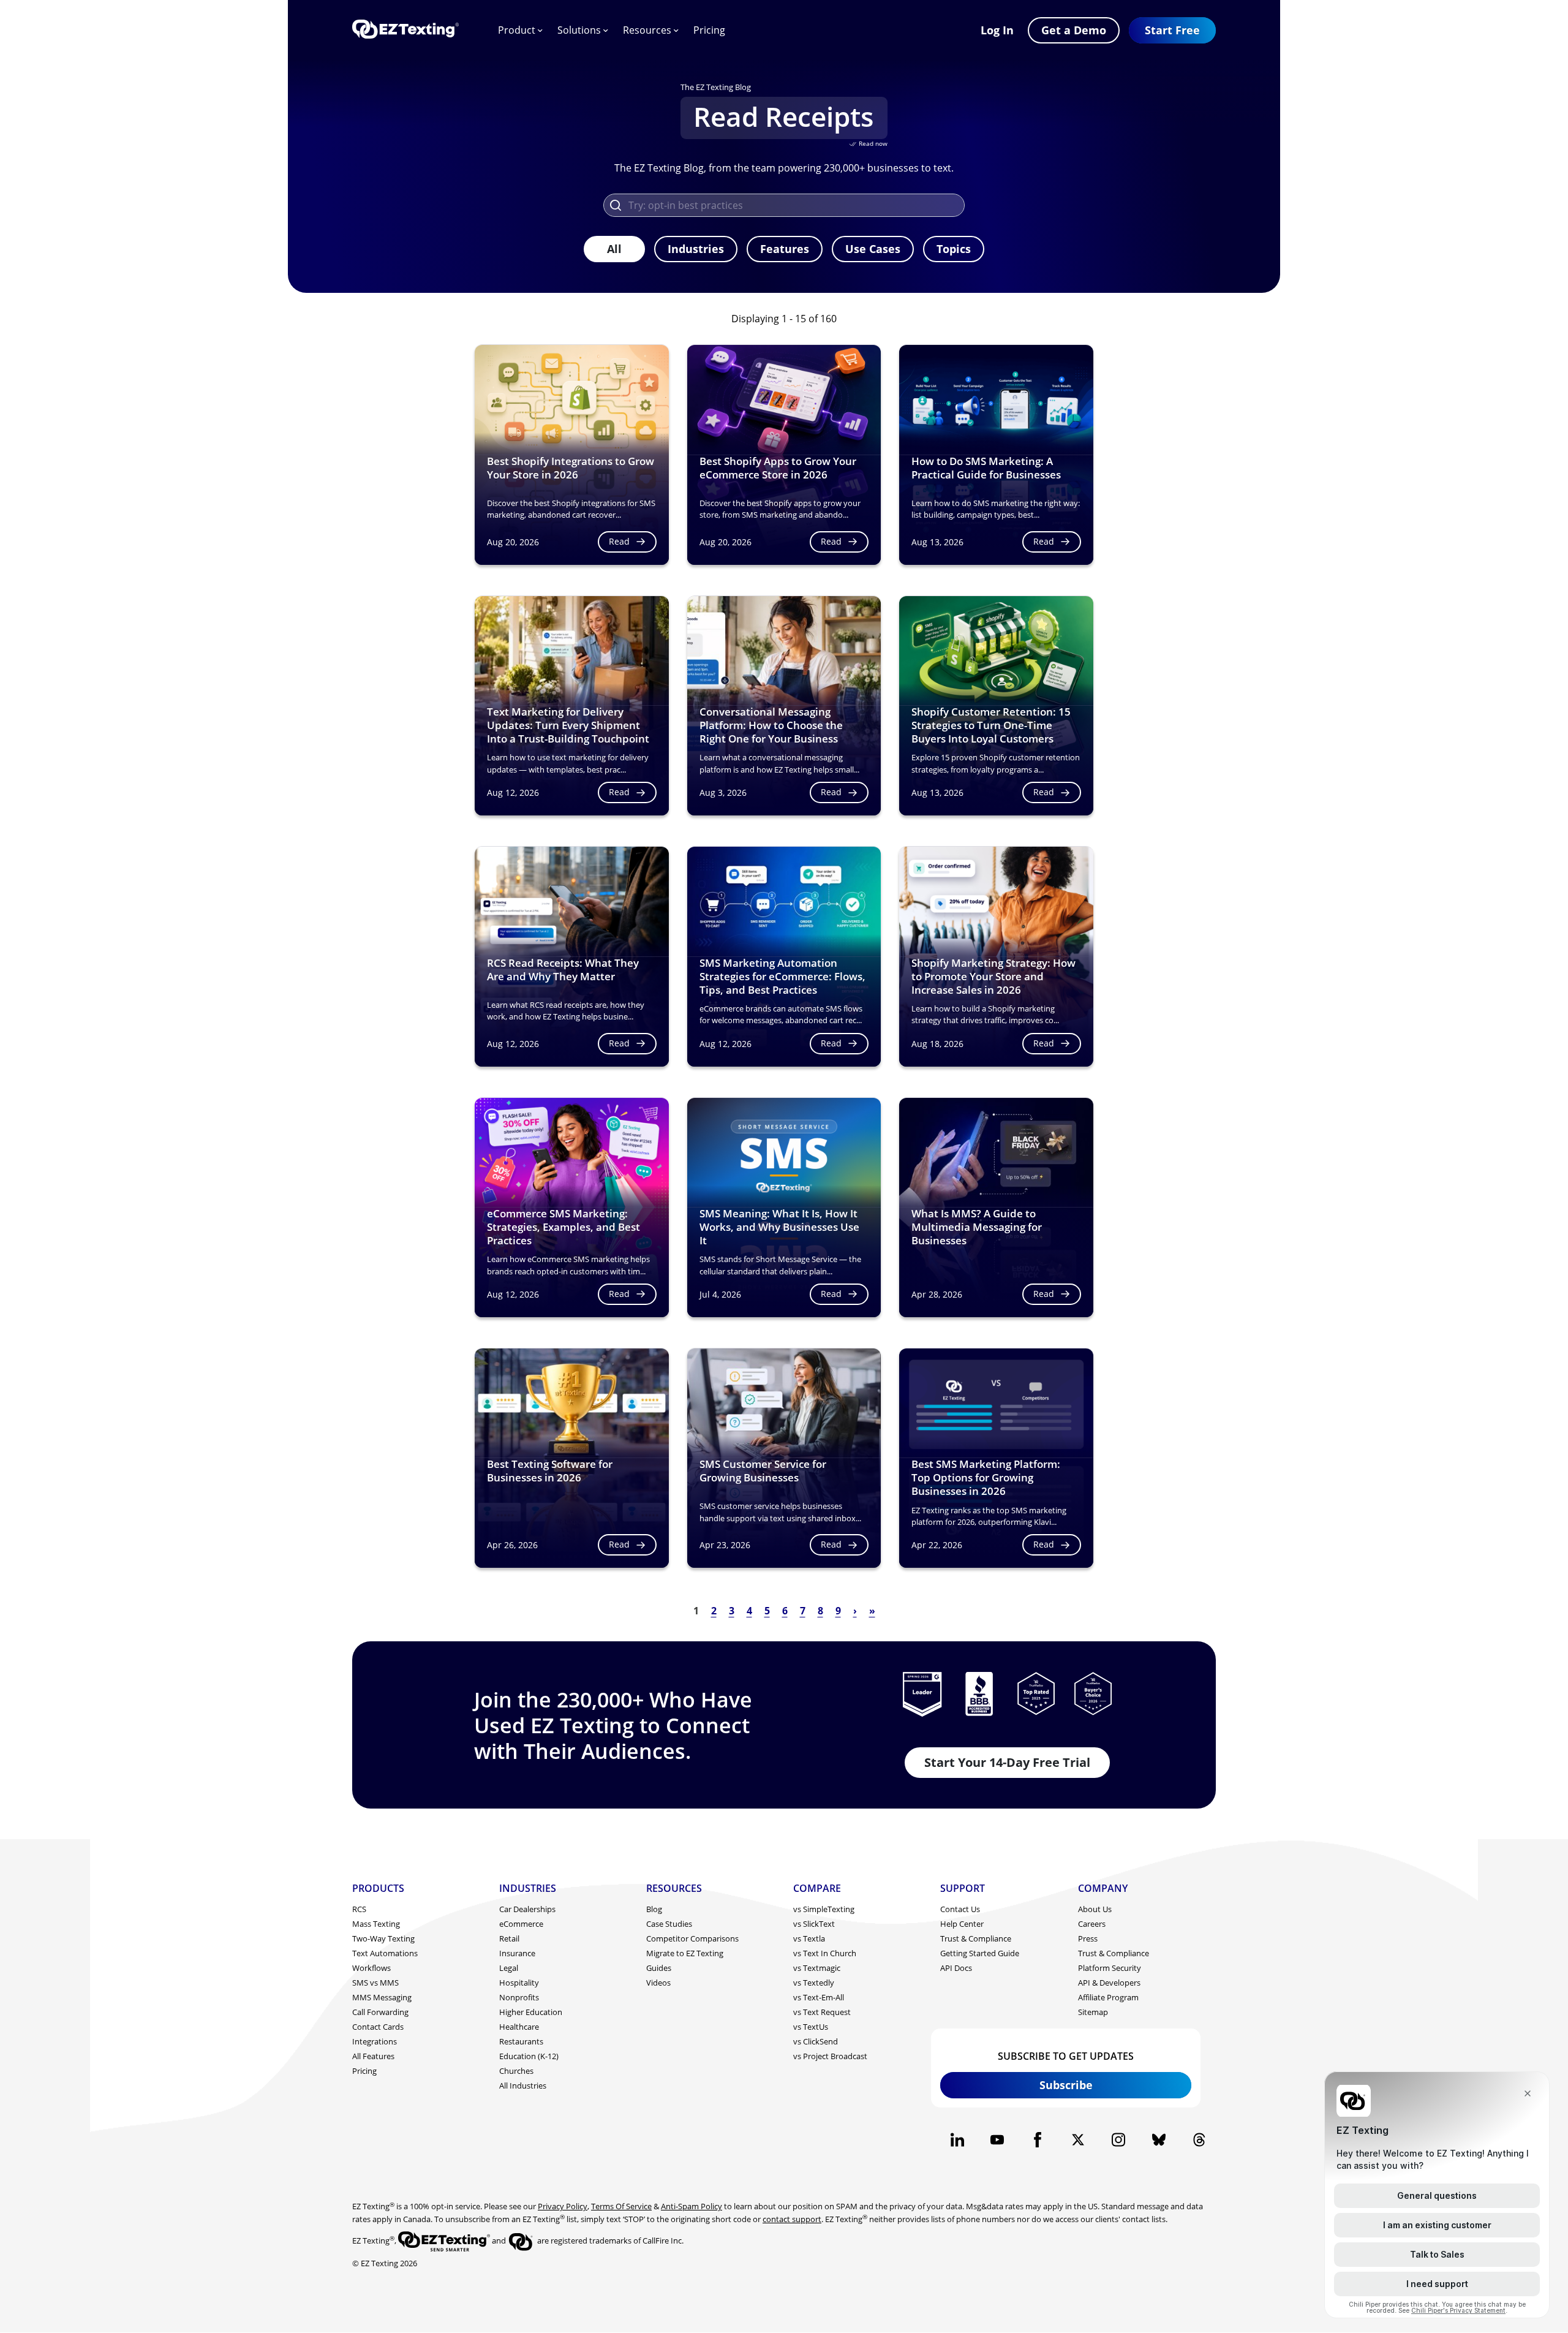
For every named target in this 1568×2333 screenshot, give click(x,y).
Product (517, 30)
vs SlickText (814, 1924)
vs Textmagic (817, 1968)
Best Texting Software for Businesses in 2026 (550, 1471)
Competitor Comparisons (692, 1938)
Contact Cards (378, 2027)
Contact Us (960, 1909)
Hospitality (519, 1983)
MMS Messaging (382, 1997)
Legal (509, 1968)
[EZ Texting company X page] (1078, 2140)
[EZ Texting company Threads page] (1199, 2140)
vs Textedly (814, 1983)
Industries (696, 249)
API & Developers (1109, 1983)
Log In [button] (997, 30)
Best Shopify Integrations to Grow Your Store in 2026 (571, 468)
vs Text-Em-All (819, 1997)
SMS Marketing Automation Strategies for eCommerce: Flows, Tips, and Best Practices (782, 976)
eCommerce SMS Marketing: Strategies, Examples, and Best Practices (563, 1227)
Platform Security (1110, 1968)
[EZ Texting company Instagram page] (1118, 2140)
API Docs (956, 1968)
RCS (359, 1909)
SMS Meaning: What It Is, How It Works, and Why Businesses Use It (779, 1227)
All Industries (523, 2085)
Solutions (579, 30)
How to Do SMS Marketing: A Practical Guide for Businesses (986, 468)
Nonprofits (519, 1997)
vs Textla (809, 1938)
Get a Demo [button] (1074, 30)
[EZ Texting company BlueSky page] (1159, 2140)
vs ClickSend (816, 2041)
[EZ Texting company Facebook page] (1038, 2140)
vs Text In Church (825, 1953)
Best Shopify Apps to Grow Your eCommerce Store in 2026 (778, 468)
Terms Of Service (621, 2206)
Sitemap (1093, 2012)
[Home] (405, 30)
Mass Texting (376, 1924)
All (614, 249)
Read (619, 541)
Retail (509, 1938)
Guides (659, 1968)
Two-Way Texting (383, 1938)
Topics (954, 249)
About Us (1095, 1909)
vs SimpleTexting (824, 1909)
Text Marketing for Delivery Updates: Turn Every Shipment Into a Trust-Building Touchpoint (568, 725)
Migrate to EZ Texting (685, 1953)
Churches (516, 2071)
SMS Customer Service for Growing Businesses (763, 1471)
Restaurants (521, 2041)
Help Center (962, 1924)
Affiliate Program (1108, 1997)
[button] (1172, 30)
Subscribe (1066, 2085)
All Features (373, 2056)
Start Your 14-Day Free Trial (1007, 1762)
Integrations (375, 2041)
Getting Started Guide (980, 1953)
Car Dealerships (527, 1909)
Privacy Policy (563, 2206)
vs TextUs (811, 2027)
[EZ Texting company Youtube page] (997, 2140)
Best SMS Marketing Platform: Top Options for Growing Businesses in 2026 (986, 1477)
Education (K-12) (529, 2056)
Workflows (371, 1968)
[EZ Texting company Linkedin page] (957, 2140)
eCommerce (521, 1924)
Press (1088, 1938)
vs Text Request (822, 2012)
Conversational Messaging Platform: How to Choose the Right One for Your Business (771, 725)
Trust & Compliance (976, 1938)
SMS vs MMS (375, 1983)
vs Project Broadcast (830, 2056)
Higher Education (531, 2012)
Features (785, 249)
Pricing (709, 30)
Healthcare (519, 2027)
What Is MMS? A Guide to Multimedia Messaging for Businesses (977, 1227)
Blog (654, 1909)
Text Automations (385, 1953)
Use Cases (873, 249)
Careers (1092, 1924)
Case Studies (669, 1924)
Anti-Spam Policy (692, 2206)
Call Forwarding (380, 2012)
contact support (792, 2219)
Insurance (517, 1953)
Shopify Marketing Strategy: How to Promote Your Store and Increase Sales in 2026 (993, 976)
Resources (647, 30)
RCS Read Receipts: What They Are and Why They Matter (563, 970)
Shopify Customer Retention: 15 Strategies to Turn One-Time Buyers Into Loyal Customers (991, 725)
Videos (658, 1983)
